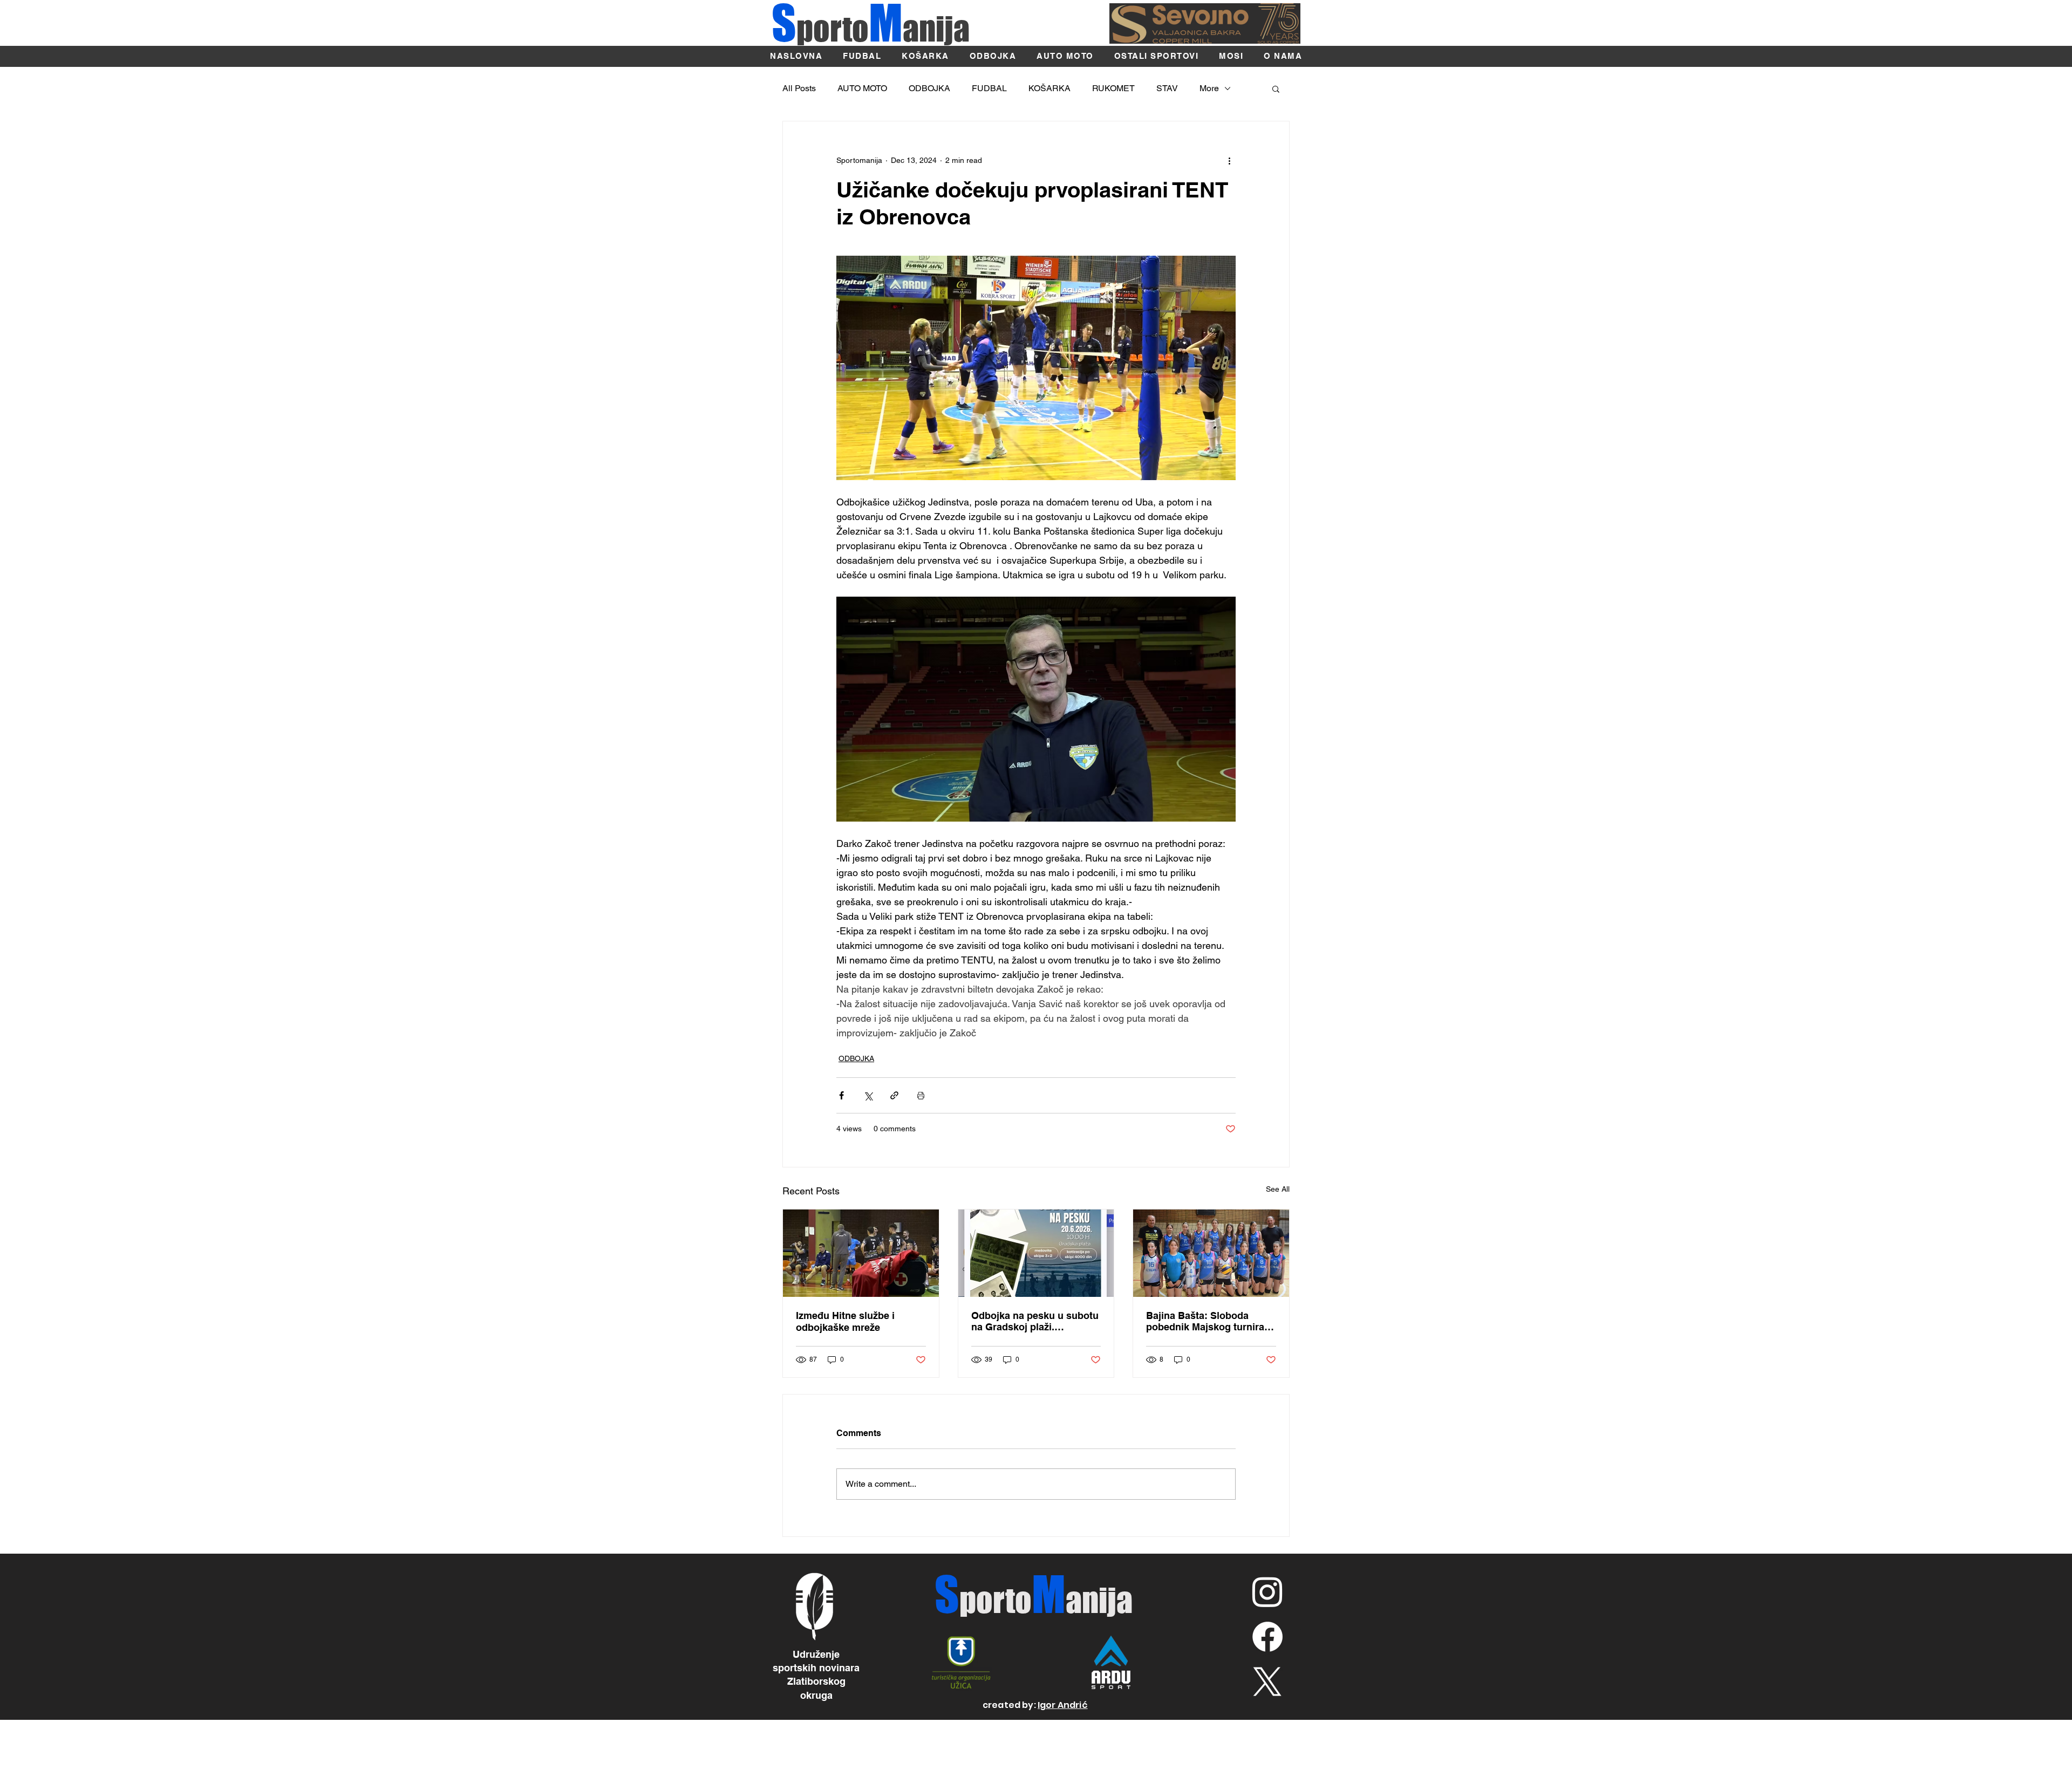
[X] (1267, 1682)
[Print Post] (921, 1095)
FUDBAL (989, 88)
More (1209, 88)
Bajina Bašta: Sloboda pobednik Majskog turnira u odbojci (1209, 1321)
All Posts (799, 88)
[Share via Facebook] (841, 1095)
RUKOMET (1113, 88)
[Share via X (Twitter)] (868, 1095)
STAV (1167, 88)
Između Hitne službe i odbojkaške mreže (845, 1321)
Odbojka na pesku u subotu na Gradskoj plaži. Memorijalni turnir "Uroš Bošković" (1035, 1321)
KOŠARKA (1049, 88)
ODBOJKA (929, 88)
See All (1278, 1189)
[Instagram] (1267, 1591)
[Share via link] (894, 1095)
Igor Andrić (1063, 1705)
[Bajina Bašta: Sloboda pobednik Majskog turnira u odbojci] (1211, 1253)
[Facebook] (1267, 1637)
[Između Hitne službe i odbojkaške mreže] (861, 1253)
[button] (1276, 88)
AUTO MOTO (862, 88)
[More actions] (1229, 160)
